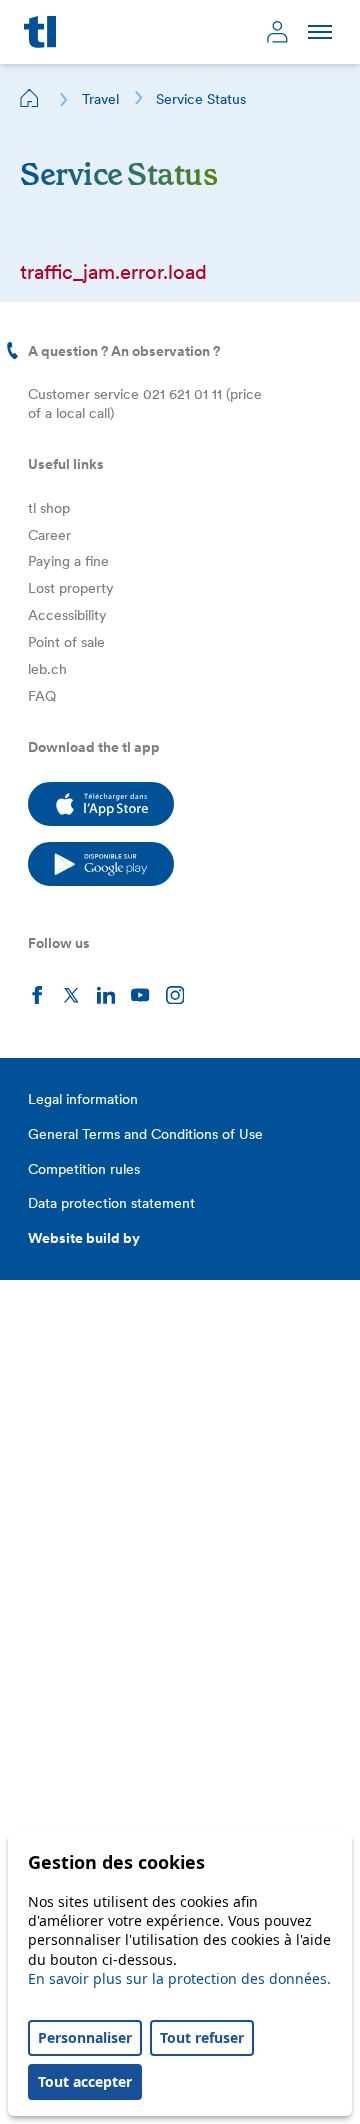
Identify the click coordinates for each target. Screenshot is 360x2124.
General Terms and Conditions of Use (145, 1134)
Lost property (71, 588)
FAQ (42, 696)
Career (49, 535)
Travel (100, 99)
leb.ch (47, 669)
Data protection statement (111, 1203)
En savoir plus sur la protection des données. (179, 1978)
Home (30, 98)
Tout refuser (202, 2037)
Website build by (84, 1238)
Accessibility (67, 615)
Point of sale (66, 642)
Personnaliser (85, 2037)
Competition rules (84, 1169)
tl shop (49, 508)
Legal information (83, 1099)
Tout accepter (85, 2081)
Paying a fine (68, 561)
